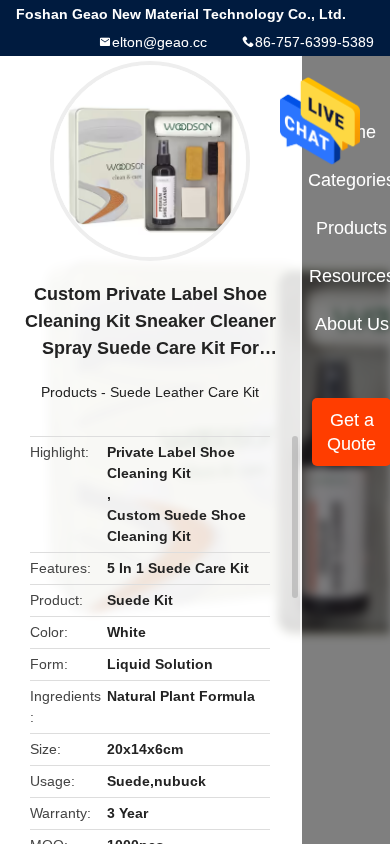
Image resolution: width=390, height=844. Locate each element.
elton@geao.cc (159, 42)
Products (69, 392)
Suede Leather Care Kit (184, 392)
